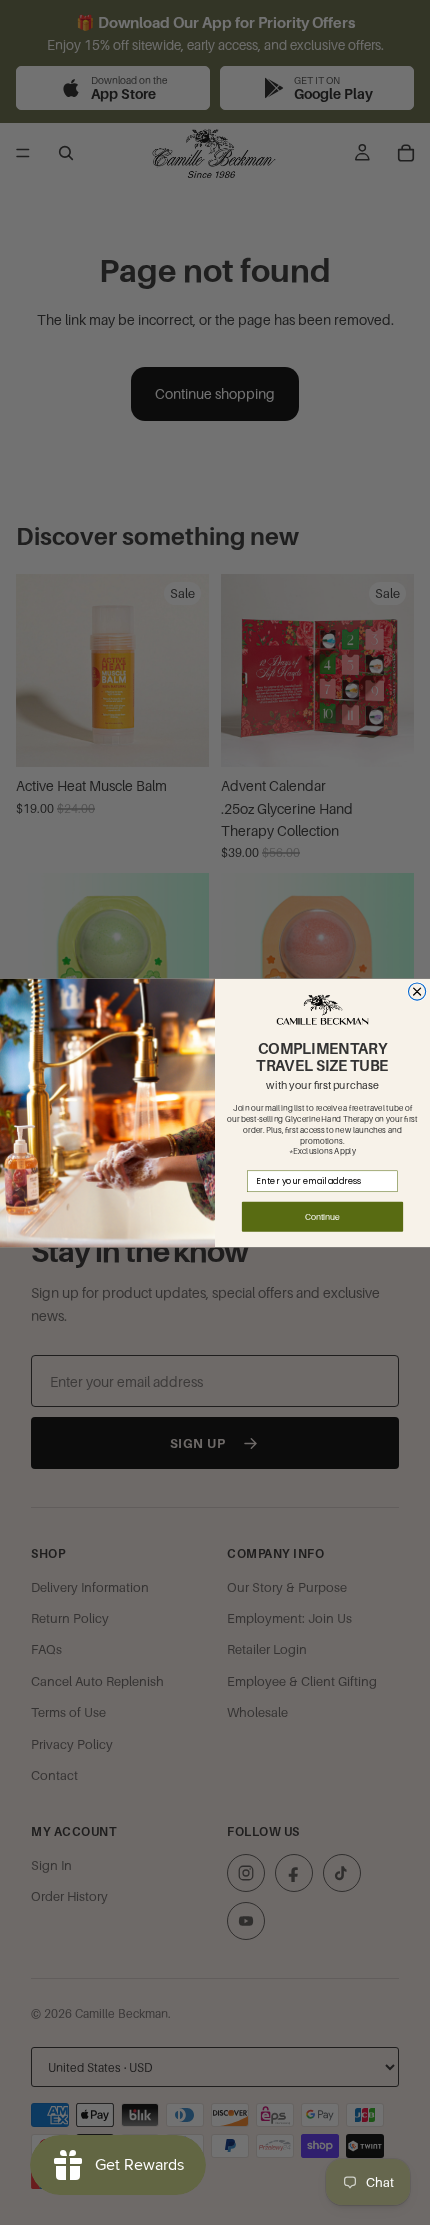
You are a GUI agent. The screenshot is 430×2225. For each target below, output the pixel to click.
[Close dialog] (417, 990)
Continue (322, 1216)
